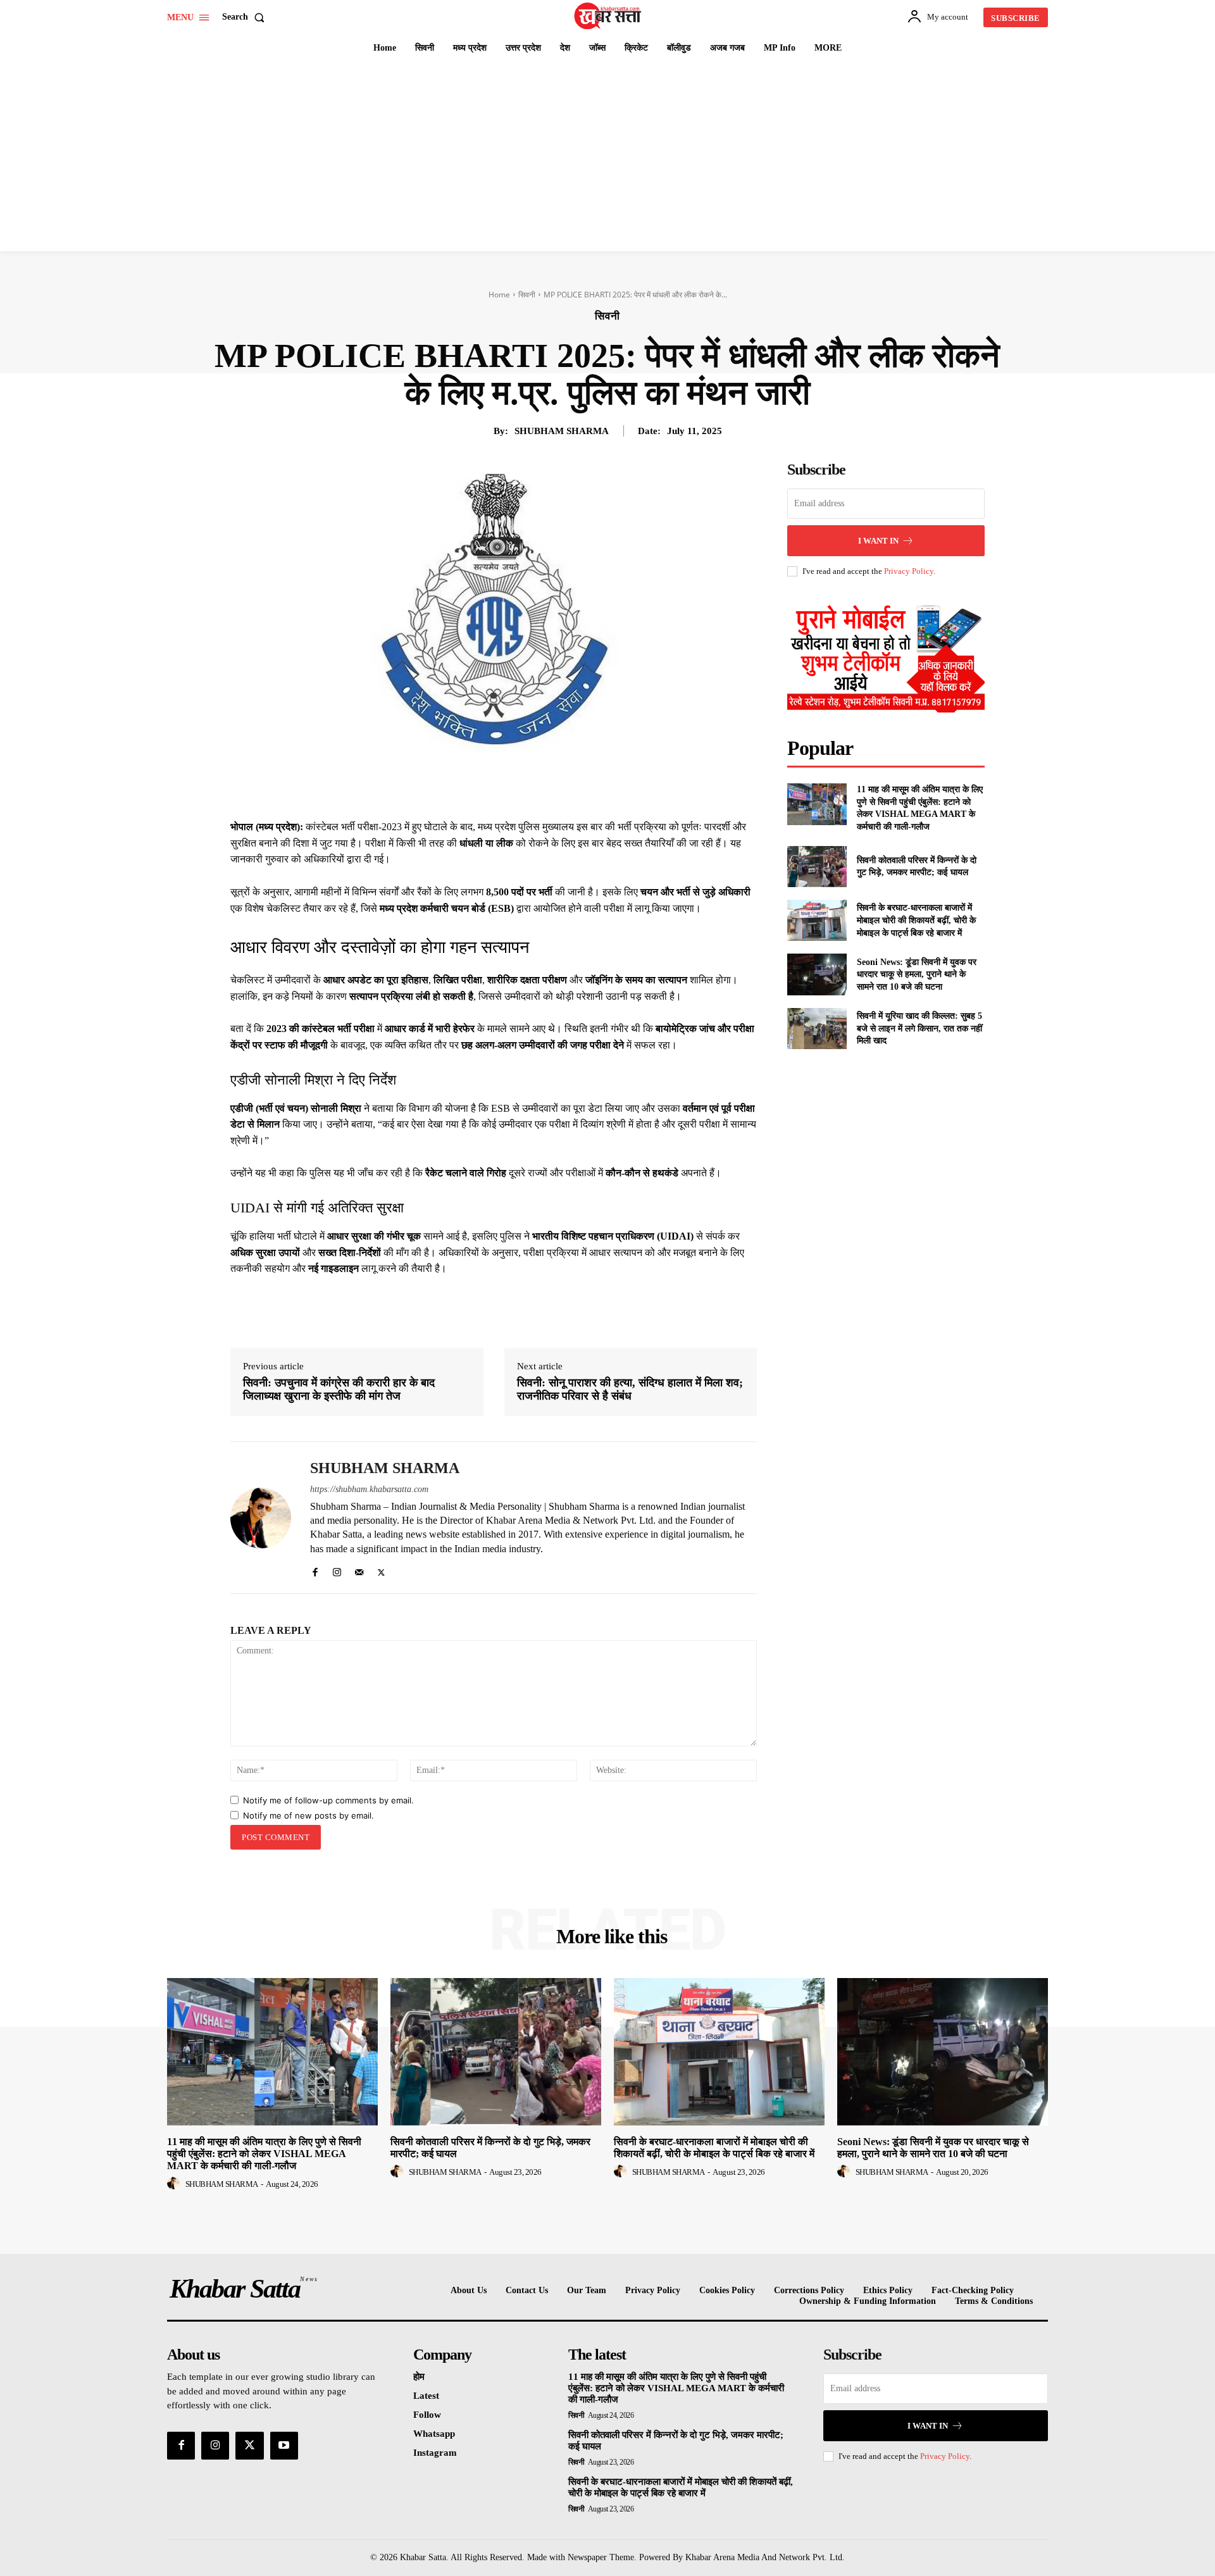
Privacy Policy (909, 571)
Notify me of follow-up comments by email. (328, 1800)
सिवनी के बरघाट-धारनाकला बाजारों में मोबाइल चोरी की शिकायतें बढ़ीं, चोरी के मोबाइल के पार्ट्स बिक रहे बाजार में (916, 920)
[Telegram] (575, 787)
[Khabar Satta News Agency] (609, 16)
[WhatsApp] (545, 787)
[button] (246, 17)
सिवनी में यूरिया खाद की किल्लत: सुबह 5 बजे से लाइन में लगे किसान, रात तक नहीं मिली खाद (919, 1028)
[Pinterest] (516, 787)
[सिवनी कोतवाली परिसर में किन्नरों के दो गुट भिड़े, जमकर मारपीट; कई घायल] (817, 867)
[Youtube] (284, 2446)
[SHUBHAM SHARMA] (261, 1518)
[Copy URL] (604, 787)
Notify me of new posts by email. (308, 1815)
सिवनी (527, 295)
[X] (487, 787)
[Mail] (359, 1570)
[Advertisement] (607, 156)
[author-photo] (175, 2184)
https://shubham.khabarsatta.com (369, 1489)
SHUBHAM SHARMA (562, 431)
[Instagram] (337, 1570)
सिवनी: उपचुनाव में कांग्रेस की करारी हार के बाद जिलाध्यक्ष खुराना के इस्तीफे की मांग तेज (339, 1390)
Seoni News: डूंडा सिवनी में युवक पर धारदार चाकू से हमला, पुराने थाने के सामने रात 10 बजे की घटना (917, 974)
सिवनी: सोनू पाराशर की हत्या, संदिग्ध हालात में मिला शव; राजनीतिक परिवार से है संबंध (630, 1390)
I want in (878, 541)
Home (499, 295)
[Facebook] (458, 787)
